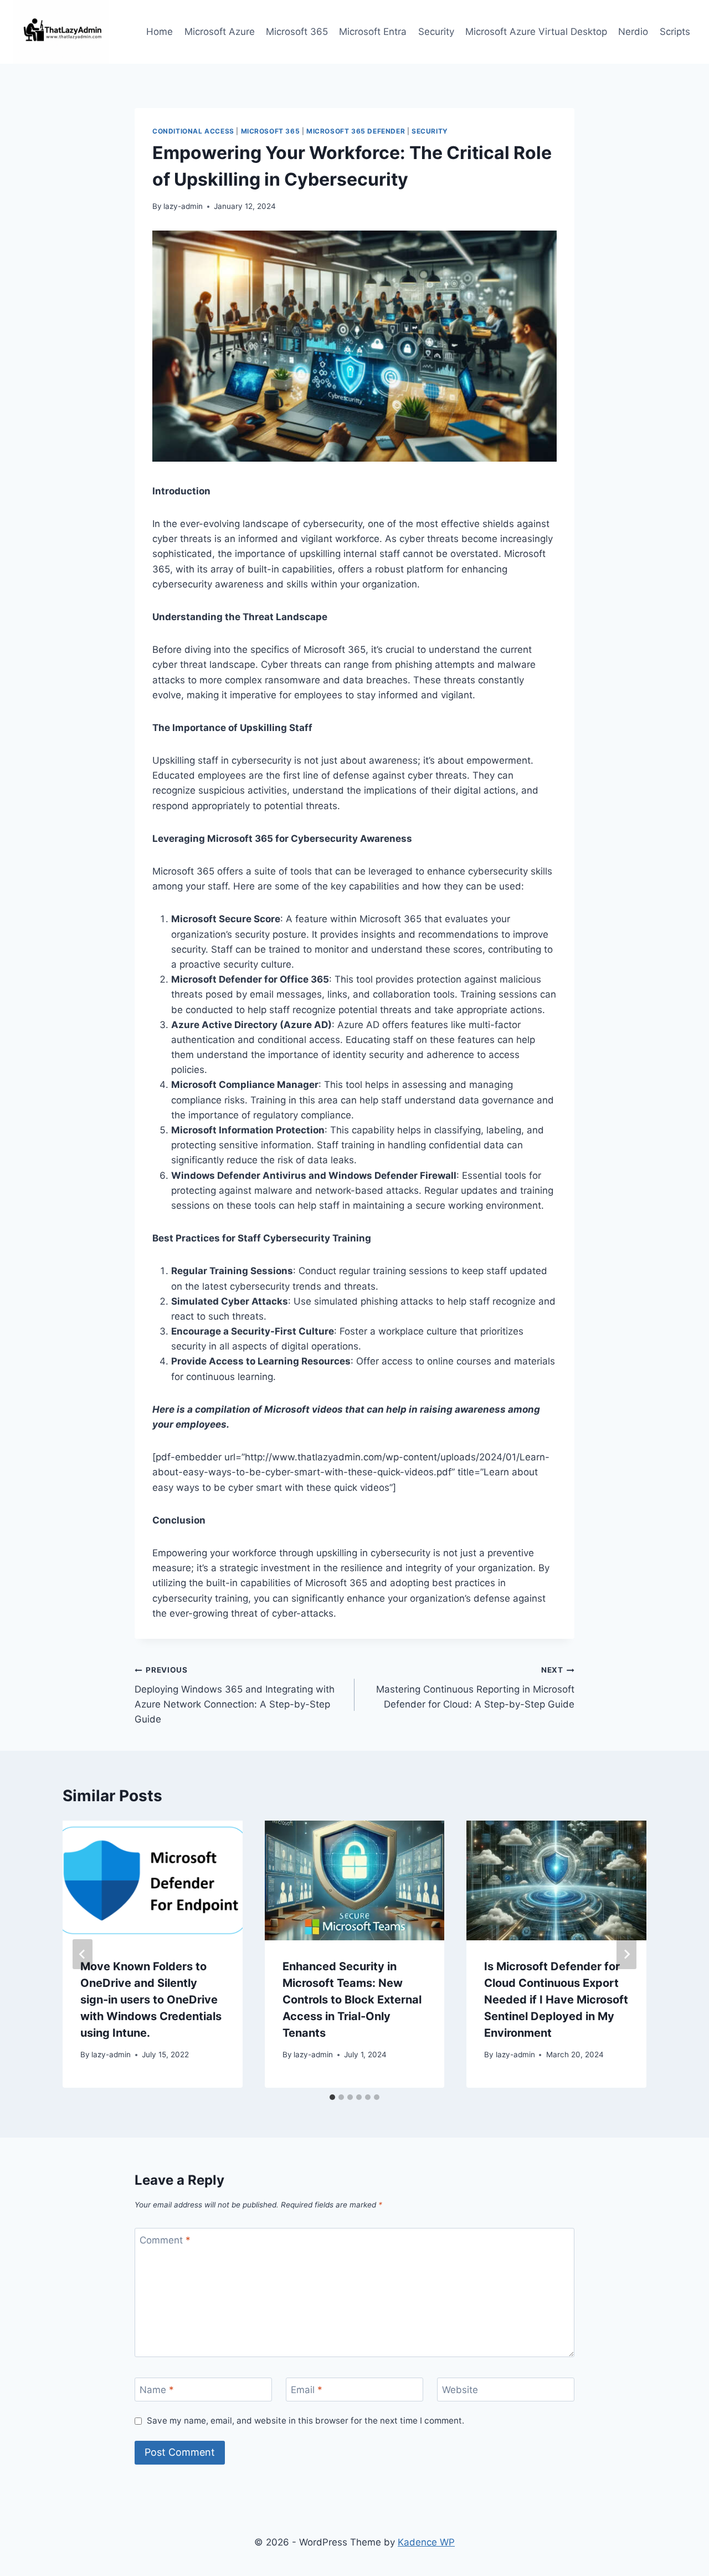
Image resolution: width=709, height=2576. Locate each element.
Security (436, 32)
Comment (165, 2240)
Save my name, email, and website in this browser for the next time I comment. (305, 2421)
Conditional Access (193, 131)
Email (307, 2390)
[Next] (626, 1954)
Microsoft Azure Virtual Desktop (536, 32)
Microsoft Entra (373, 32)
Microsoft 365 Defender (356, 131)
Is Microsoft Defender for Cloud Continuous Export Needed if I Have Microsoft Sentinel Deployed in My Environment (556, 2000)
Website (460, 2390)
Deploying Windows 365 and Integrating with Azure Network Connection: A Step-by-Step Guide (235, 1695)
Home (160, 32)
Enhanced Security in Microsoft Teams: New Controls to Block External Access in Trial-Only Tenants (352, 2000)
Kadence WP (426, 2542)
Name (157, 2390)
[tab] (332, 2097)
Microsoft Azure (220, 32)
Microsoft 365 (297, 32)
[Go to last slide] (83, 1954)
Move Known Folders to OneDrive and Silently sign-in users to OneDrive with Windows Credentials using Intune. (151, 2000)
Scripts (675, 32)
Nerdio (633, 32)
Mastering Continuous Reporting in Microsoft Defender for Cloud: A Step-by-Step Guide (475, 1688)
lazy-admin (183, 206)
